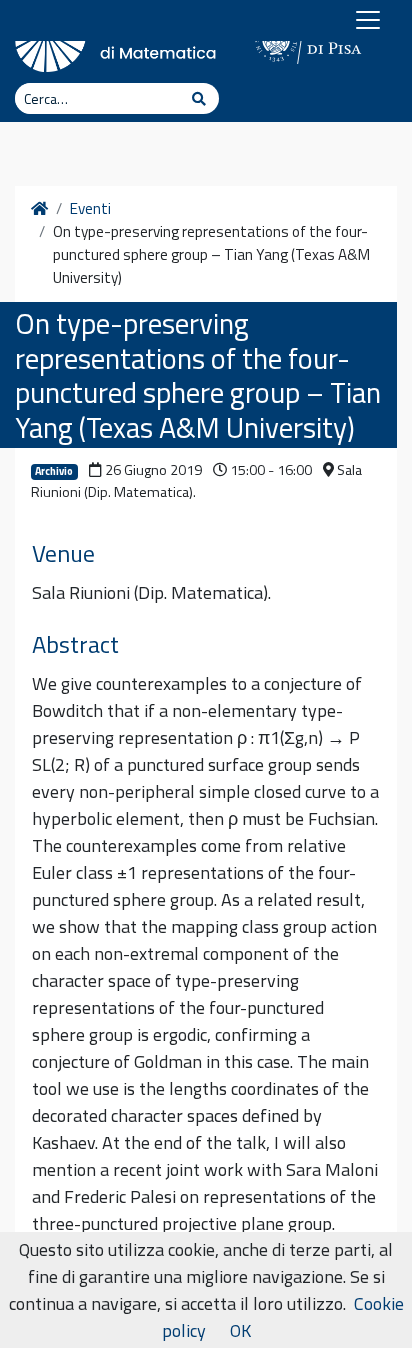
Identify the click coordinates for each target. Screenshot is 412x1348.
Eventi (90, 209)
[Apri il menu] (368, 20)
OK (240, 1330)
